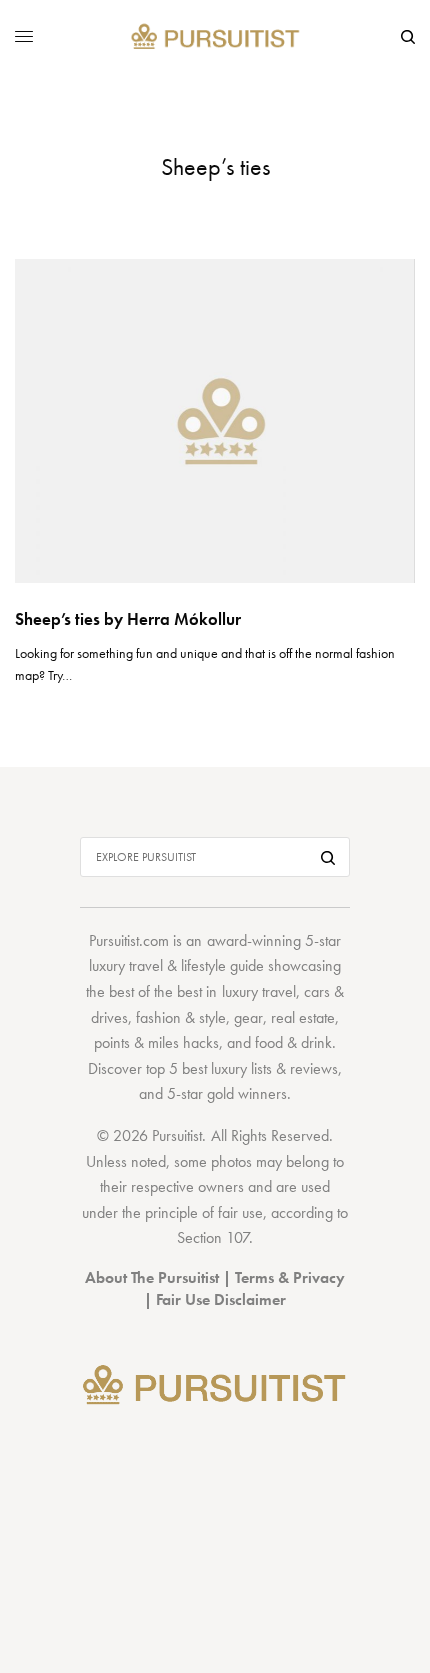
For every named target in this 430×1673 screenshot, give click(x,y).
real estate (303, 1017)
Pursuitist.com (129, 940)
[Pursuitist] (215, 37)
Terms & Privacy (290, 1277)
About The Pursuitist (152, 1277)
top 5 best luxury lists (209, 1068)
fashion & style (181, 1017)
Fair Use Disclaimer (221, 1299)
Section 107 (213, 1237)
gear (248, 1017)
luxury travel (259, 991)
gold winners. (249, 1093)
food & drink (293, 1042)
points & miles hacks (156, 1042)
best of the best (155, 991)
